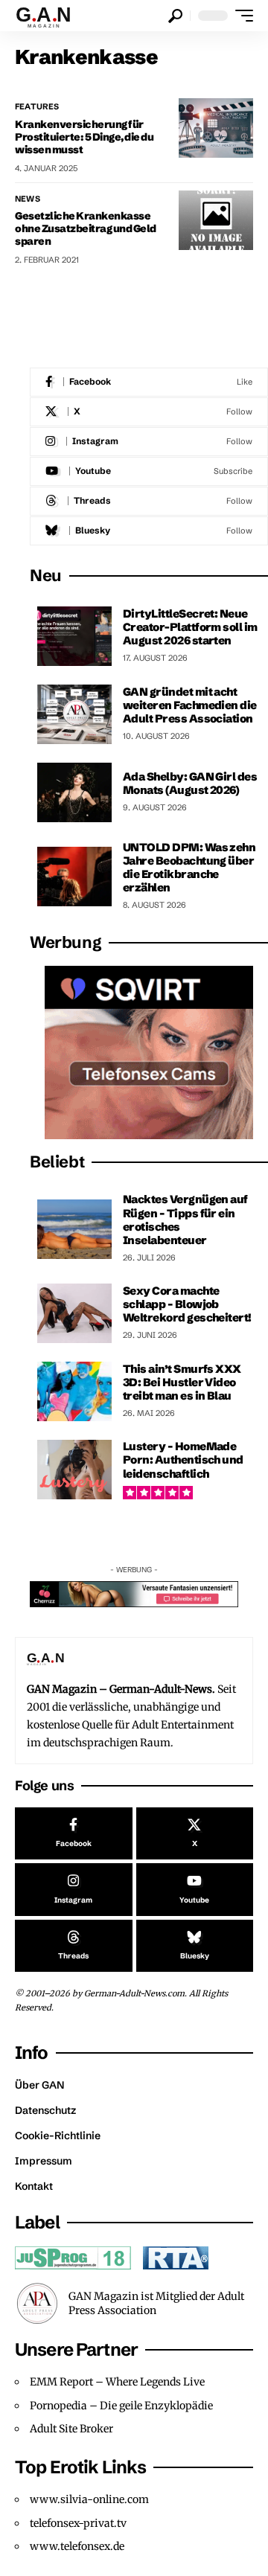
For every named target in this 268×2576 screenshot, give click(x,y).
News (28, 199)
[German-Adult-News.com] (50, 16)
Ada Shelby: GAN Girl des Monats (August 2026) (190, 783)
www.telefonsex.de (77, 2546)
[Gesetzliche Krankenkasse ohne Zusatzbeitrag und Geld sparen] (216, 220)
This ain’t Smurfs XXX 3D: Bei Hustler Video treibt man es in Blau (182, 1382)
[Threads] (149, 501)
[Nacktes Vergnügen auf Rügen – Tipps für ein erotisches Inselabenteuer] (74, 1229)
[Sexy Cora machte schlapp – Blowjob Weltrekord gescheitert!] (74, 1313)
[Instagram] (149, 442)
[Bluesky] (149, 531)
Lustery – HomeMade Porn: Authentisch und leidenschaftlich (183, 1460)
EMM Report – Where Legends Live (117, 2382)
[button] (175, 16)
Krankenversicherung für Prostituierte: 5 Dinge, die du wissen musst (84, 137)
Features (37, 106)
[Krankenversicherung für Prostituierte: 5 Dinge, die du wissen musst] (216, 128)
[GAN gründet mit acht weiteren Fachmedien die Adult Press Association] (74, 714)
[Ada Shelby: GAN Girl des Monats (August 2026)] (74, 792)
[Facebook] (149, 382)
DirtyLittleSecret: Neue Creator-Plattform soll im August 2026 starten (190, 627)
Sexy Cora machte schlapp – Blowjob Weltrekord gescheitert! (187, 1304)
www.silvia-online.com (89, 2499)
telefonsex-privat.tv (78, 2523)
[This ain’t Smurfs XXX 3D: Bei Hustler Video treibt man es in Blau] (74, 1391)
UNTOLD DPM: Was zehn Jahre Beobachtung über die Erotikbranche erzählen (189, 868)
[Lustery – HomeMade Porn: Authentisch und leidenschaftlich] (74, 1470)
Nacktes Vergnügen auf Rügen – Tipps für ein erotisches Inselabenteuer (185, 1220)
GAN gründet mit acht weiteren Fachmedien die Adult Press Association (190, 705)
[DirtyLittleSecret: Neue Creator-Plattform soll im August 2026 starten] (74, 636)
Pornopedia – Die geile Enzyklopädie (121, 2406)
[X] (149, 412)
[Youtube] (149, 471)
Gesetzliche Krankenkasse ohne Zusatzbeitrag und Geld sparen (86, 228)
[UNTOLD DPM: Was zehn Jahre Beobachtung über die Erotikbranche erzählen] (74, 877)
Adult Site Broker (71, 2429)
